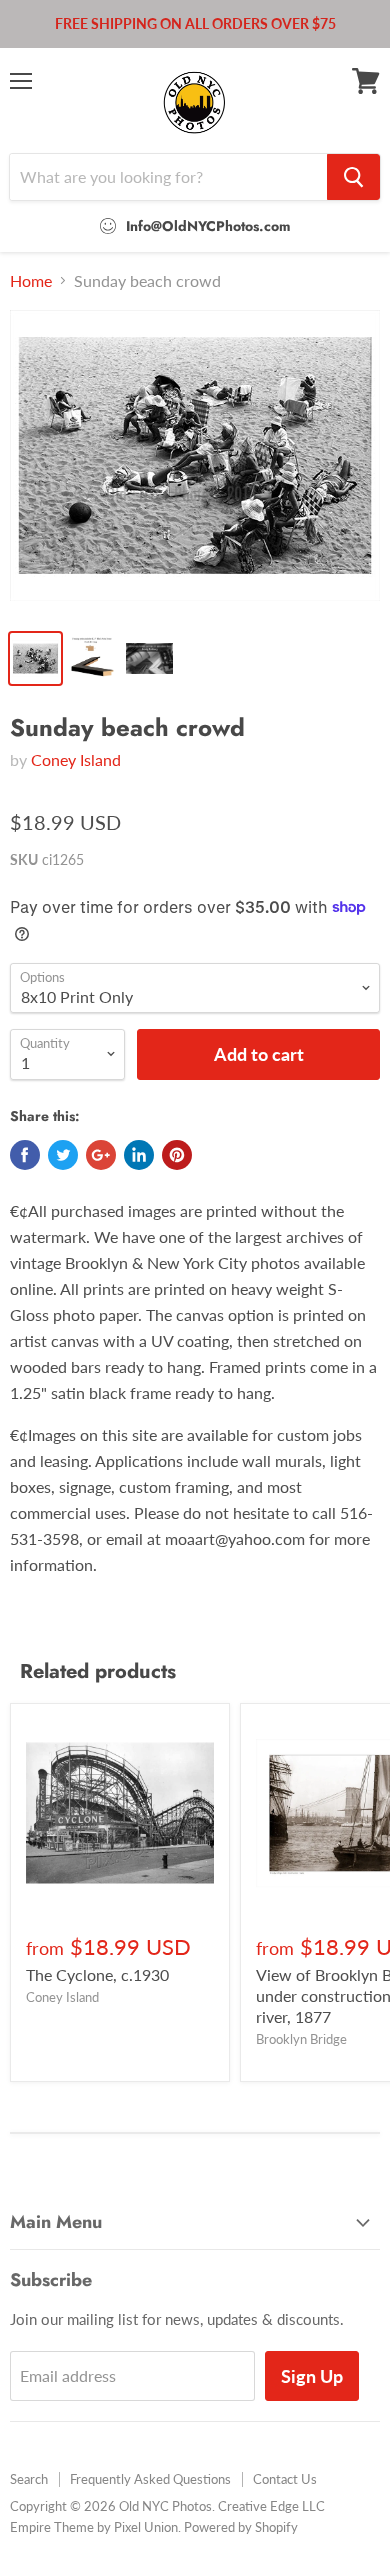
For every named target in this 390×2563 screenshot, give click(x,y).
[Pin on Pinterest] (177, 1155)
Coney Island (76, 759)
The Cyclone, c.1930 (97, 1974)
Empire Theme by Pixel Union (94, 2527)
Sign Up (312, 2376)
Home (31, 281)
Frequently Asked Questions (150, 2479)
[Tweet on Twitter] (63, 1155)
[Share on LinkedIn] (139, 1155)
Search (29, 2479)
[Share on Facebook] (25, 1155)
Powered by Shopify (241, 2527)
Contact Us (285, 2479)
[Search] (353, 177)
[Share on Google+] (101, 1155)
